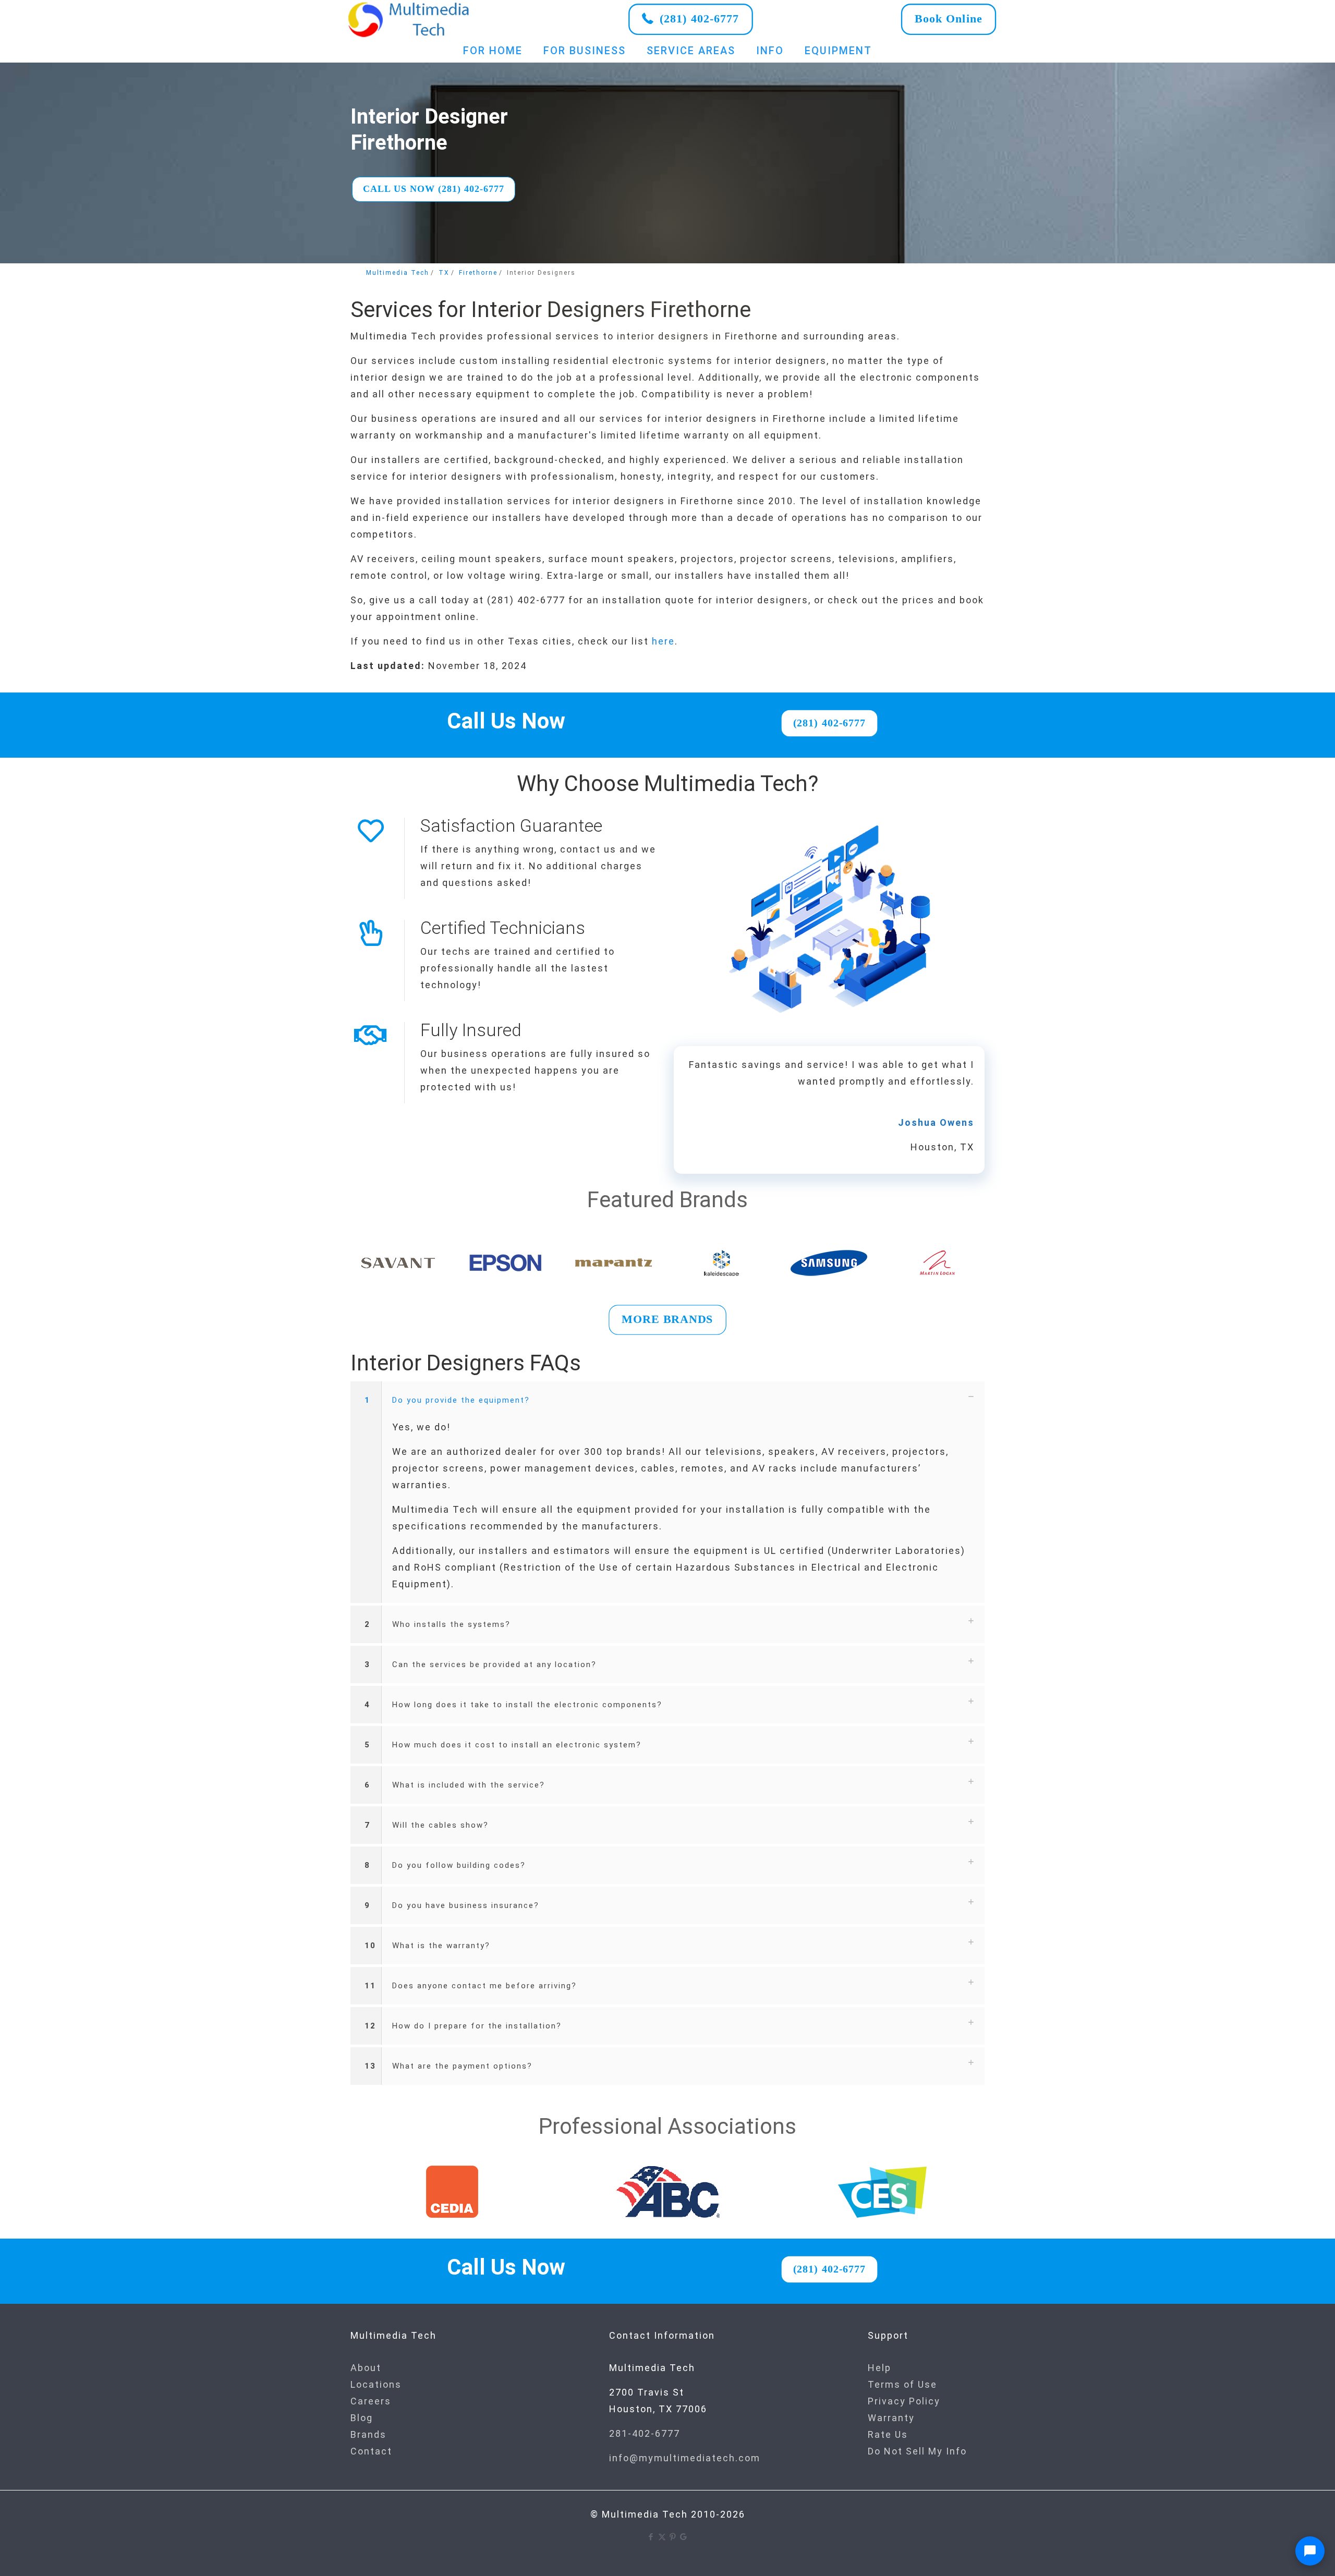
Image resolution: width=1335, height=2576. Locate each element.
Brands (368, 2434)
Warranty (891, 2418)
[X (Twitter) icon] (662, 2537)
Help (879, 2368)
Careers (371, 2401)
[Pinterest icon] (673, 2537)
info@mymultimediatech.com (685, 2458)
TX (444, 273)
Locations (376, 2384)
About (366, 2368)
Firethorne (478, 273)
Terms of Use (902, 2384)
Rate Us (888, 2434)
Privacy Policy (904, 2401)
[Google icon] (684, 2537)
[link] (409, 19)
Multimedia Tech (398, 273)
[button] (667, 1492)
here (663, 641)
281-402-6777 (645, 2433)
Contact (371, 2451)
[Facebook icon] (651, 2537)
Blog (362, 2418)
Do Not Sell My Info (917, 2451)
